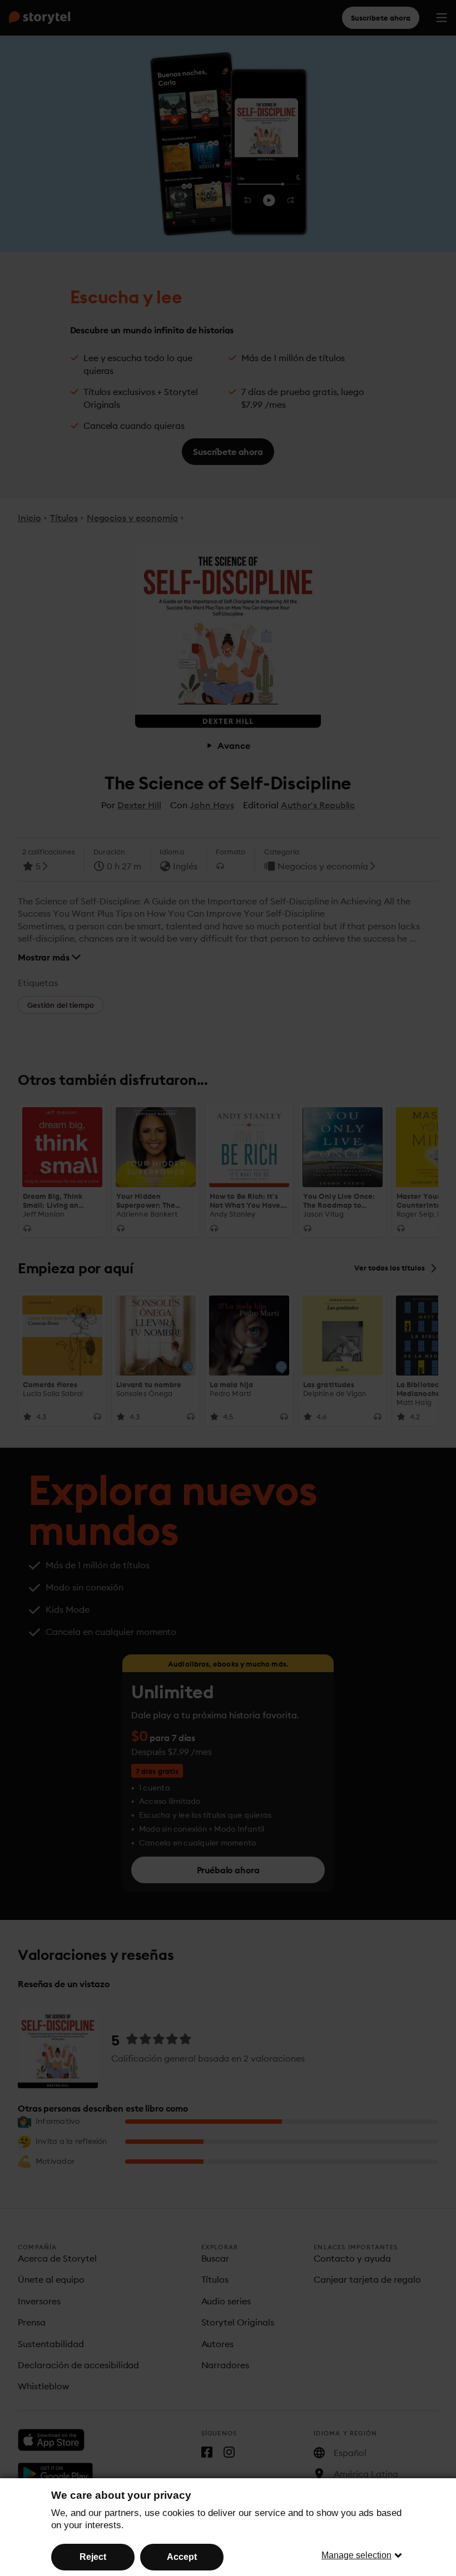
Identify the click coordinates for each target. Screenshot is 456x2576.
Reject (93, 2557)
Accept (182, 2557)
